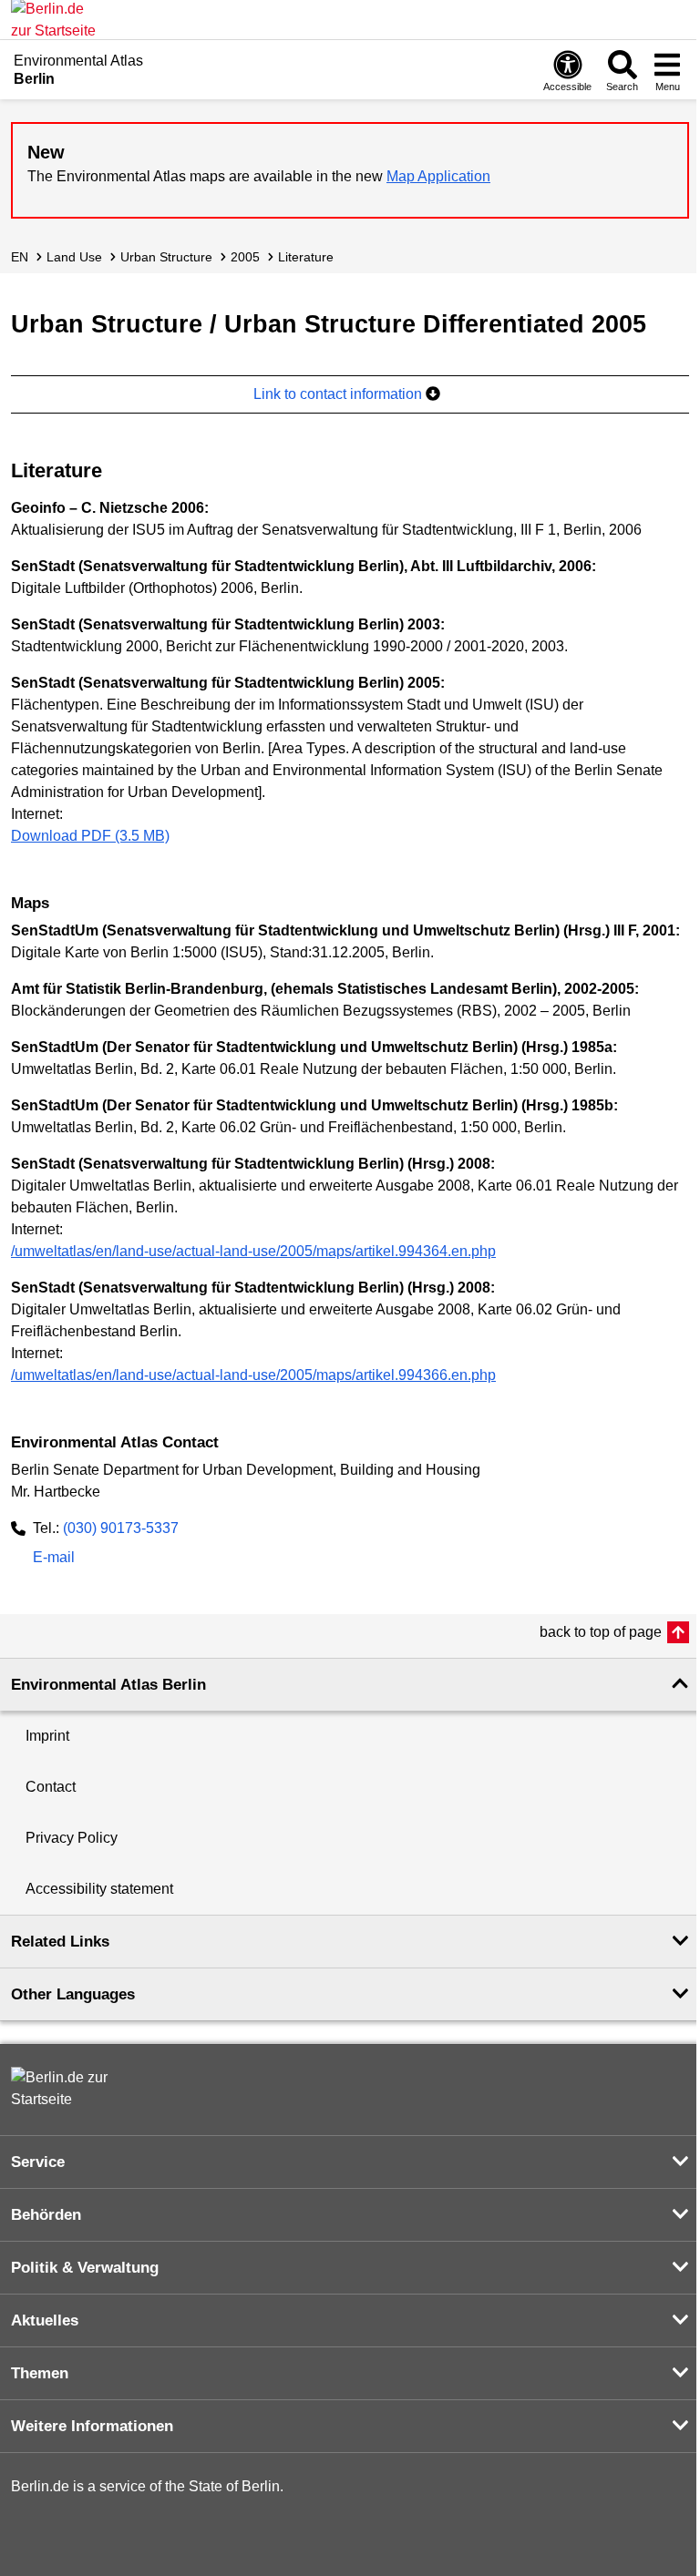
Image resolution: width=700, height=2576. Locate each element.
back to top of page (601, 1632)
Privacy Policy (72, 1838)
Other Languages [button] (73, 1994)
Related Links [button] (60, 1942)
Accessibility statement (99, 1889)
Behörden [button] (46, 2215)
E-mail (54, 1559)
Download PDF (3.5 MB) (90, 836)
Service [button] (38, 2162)
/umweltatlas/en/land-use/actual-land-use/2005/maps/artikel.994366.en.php (253, 1375)
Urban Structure (166, 257)
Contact (51, 1787)
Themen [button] (40, 2373)
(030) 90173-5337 (121, 1528)
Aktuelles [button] (45, 2320)
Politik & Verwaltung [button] (85, 2268)
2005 (245, 257)
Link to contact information (340, 394)
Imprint (47, 1736)
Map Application (438, 176)
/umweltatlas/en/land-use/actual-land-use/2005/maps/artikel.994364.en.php (253, 1251)
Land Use (74, 257)
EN (20, 257)
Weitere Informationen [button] (92, 2426)
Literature (306, 257)
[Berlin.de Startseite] (66, 2089)
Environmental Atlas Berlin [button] (108, 1685)
